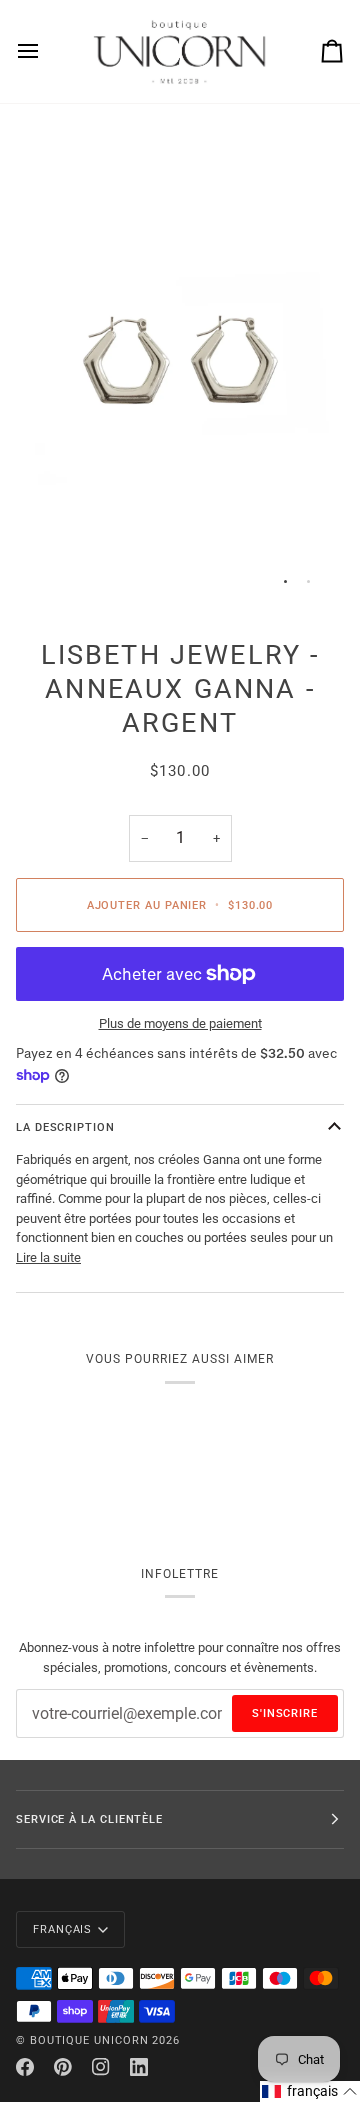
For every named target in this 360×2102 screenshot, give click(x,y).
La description (65, 1127)
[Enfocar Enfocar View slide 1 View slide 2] (180, 363)
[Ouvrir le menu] (46, 51)
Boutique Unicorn (89, 2040)
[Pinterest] (63, 2067)
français (62, 1929)
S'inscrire (285, 1713)
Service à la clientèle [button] (89, 1819)
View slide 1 (285, 581)
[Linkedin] (139, 2067)
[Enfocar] (53, 571)
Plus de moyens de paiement (180, 1023)
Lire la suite (48, 1257)
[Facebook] (25, 2067)
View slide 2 (308, 581)
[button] (310, 2091)
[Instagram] (101, 2067)
